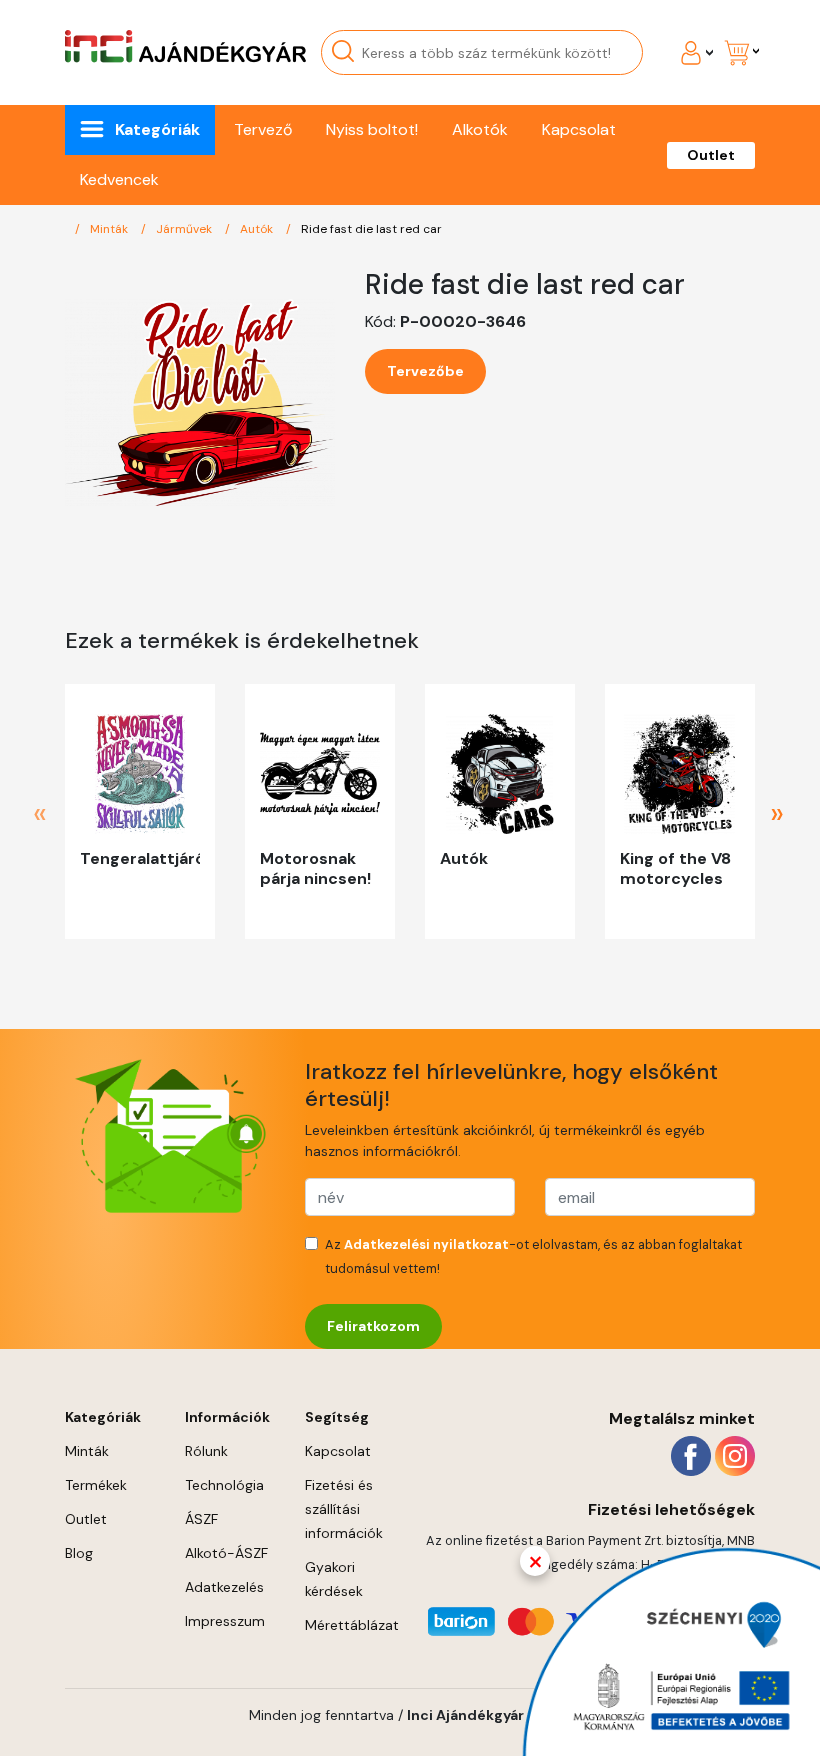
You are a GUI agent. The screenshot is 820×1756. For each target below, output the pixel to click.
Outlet (711, 155)
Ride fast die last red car (371, 229)
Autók (258, 229)
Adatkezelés (224, 1587)
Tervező (263, 129)
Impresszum (225, 1621)
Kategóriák (157, 129)
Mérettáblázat (352, 1625)
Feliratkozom (373, 1326)
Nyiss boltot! (372, 129)
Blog (79, 1553)
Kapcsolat (579, 129)
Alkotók (480, 129)
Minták (110, 229)
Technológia (224, 1485)
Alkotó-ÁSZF (226, 1553)
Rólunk (206, 1451)
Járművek (185, 229)
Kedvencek (119, 179)
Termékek (96, 1485)
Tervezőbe (425, 371)
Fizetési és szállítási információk (344, 1509)
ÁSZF (201, 1519)
